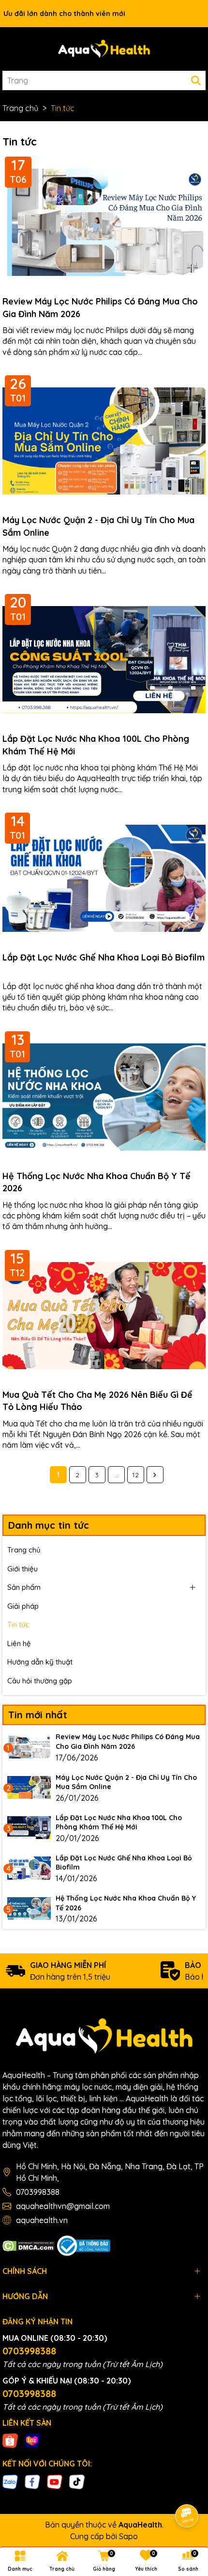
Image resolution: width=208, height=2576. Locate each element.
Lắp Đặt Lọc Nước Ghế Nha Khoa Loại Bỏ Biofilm (104, 957)
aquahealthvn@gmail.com (63, 2206)
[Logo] (104, 49)
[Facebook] (32, 2481)
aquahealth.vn (42, 2220)
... (116, 1475)
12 (135, 1475)
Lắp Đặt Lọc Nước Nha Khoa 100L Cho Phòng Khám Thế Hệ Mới (96, 745)
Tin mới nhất (38, 1715)
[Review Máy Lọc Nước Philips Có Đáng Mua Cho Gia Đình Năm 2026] (29, 1747)
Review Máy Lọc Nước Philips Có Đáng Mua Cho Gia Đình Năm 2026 (100, 307)
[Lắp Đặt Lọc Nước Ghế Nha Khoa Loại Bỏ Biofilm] (29, 1868)
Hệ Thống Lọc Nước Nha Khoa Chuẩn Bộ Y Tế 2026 (97, 1182)
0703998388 (38, 2192)
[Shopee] (10, 2440)
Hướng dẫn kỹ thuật (40, 1662)
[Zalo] (10, 2481)
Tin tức (18, 1624)
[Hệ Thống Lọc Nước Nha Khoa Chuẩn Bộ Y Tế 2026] (29, 1908)
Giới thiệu (22, 1569)
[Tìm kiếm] (196, 80)
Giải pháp (23, 1606)
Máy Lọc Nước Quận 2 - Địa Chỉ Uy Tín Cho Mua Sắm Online (98, 526)
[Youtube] (55, 2481)
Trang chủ (24, 1550)
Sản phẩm (24, 1587)
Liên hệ (19, 1643)
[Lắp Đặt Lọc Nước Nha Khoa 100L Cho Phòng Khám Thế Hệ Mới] (29, 1828)
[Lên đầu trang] (187, 2489)
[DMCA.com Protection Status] (29, 2245)
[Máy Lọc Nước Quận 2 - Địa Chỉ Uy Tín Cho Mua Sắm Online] (29, 1788)
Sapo (128, 2536)
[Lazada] (32, 2440)
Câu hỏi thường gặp (40, 1681)
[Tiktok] (77, 2481)
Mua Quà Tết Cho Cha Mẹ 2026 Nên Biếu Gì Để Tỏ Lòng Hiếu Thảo (97, 1401)
